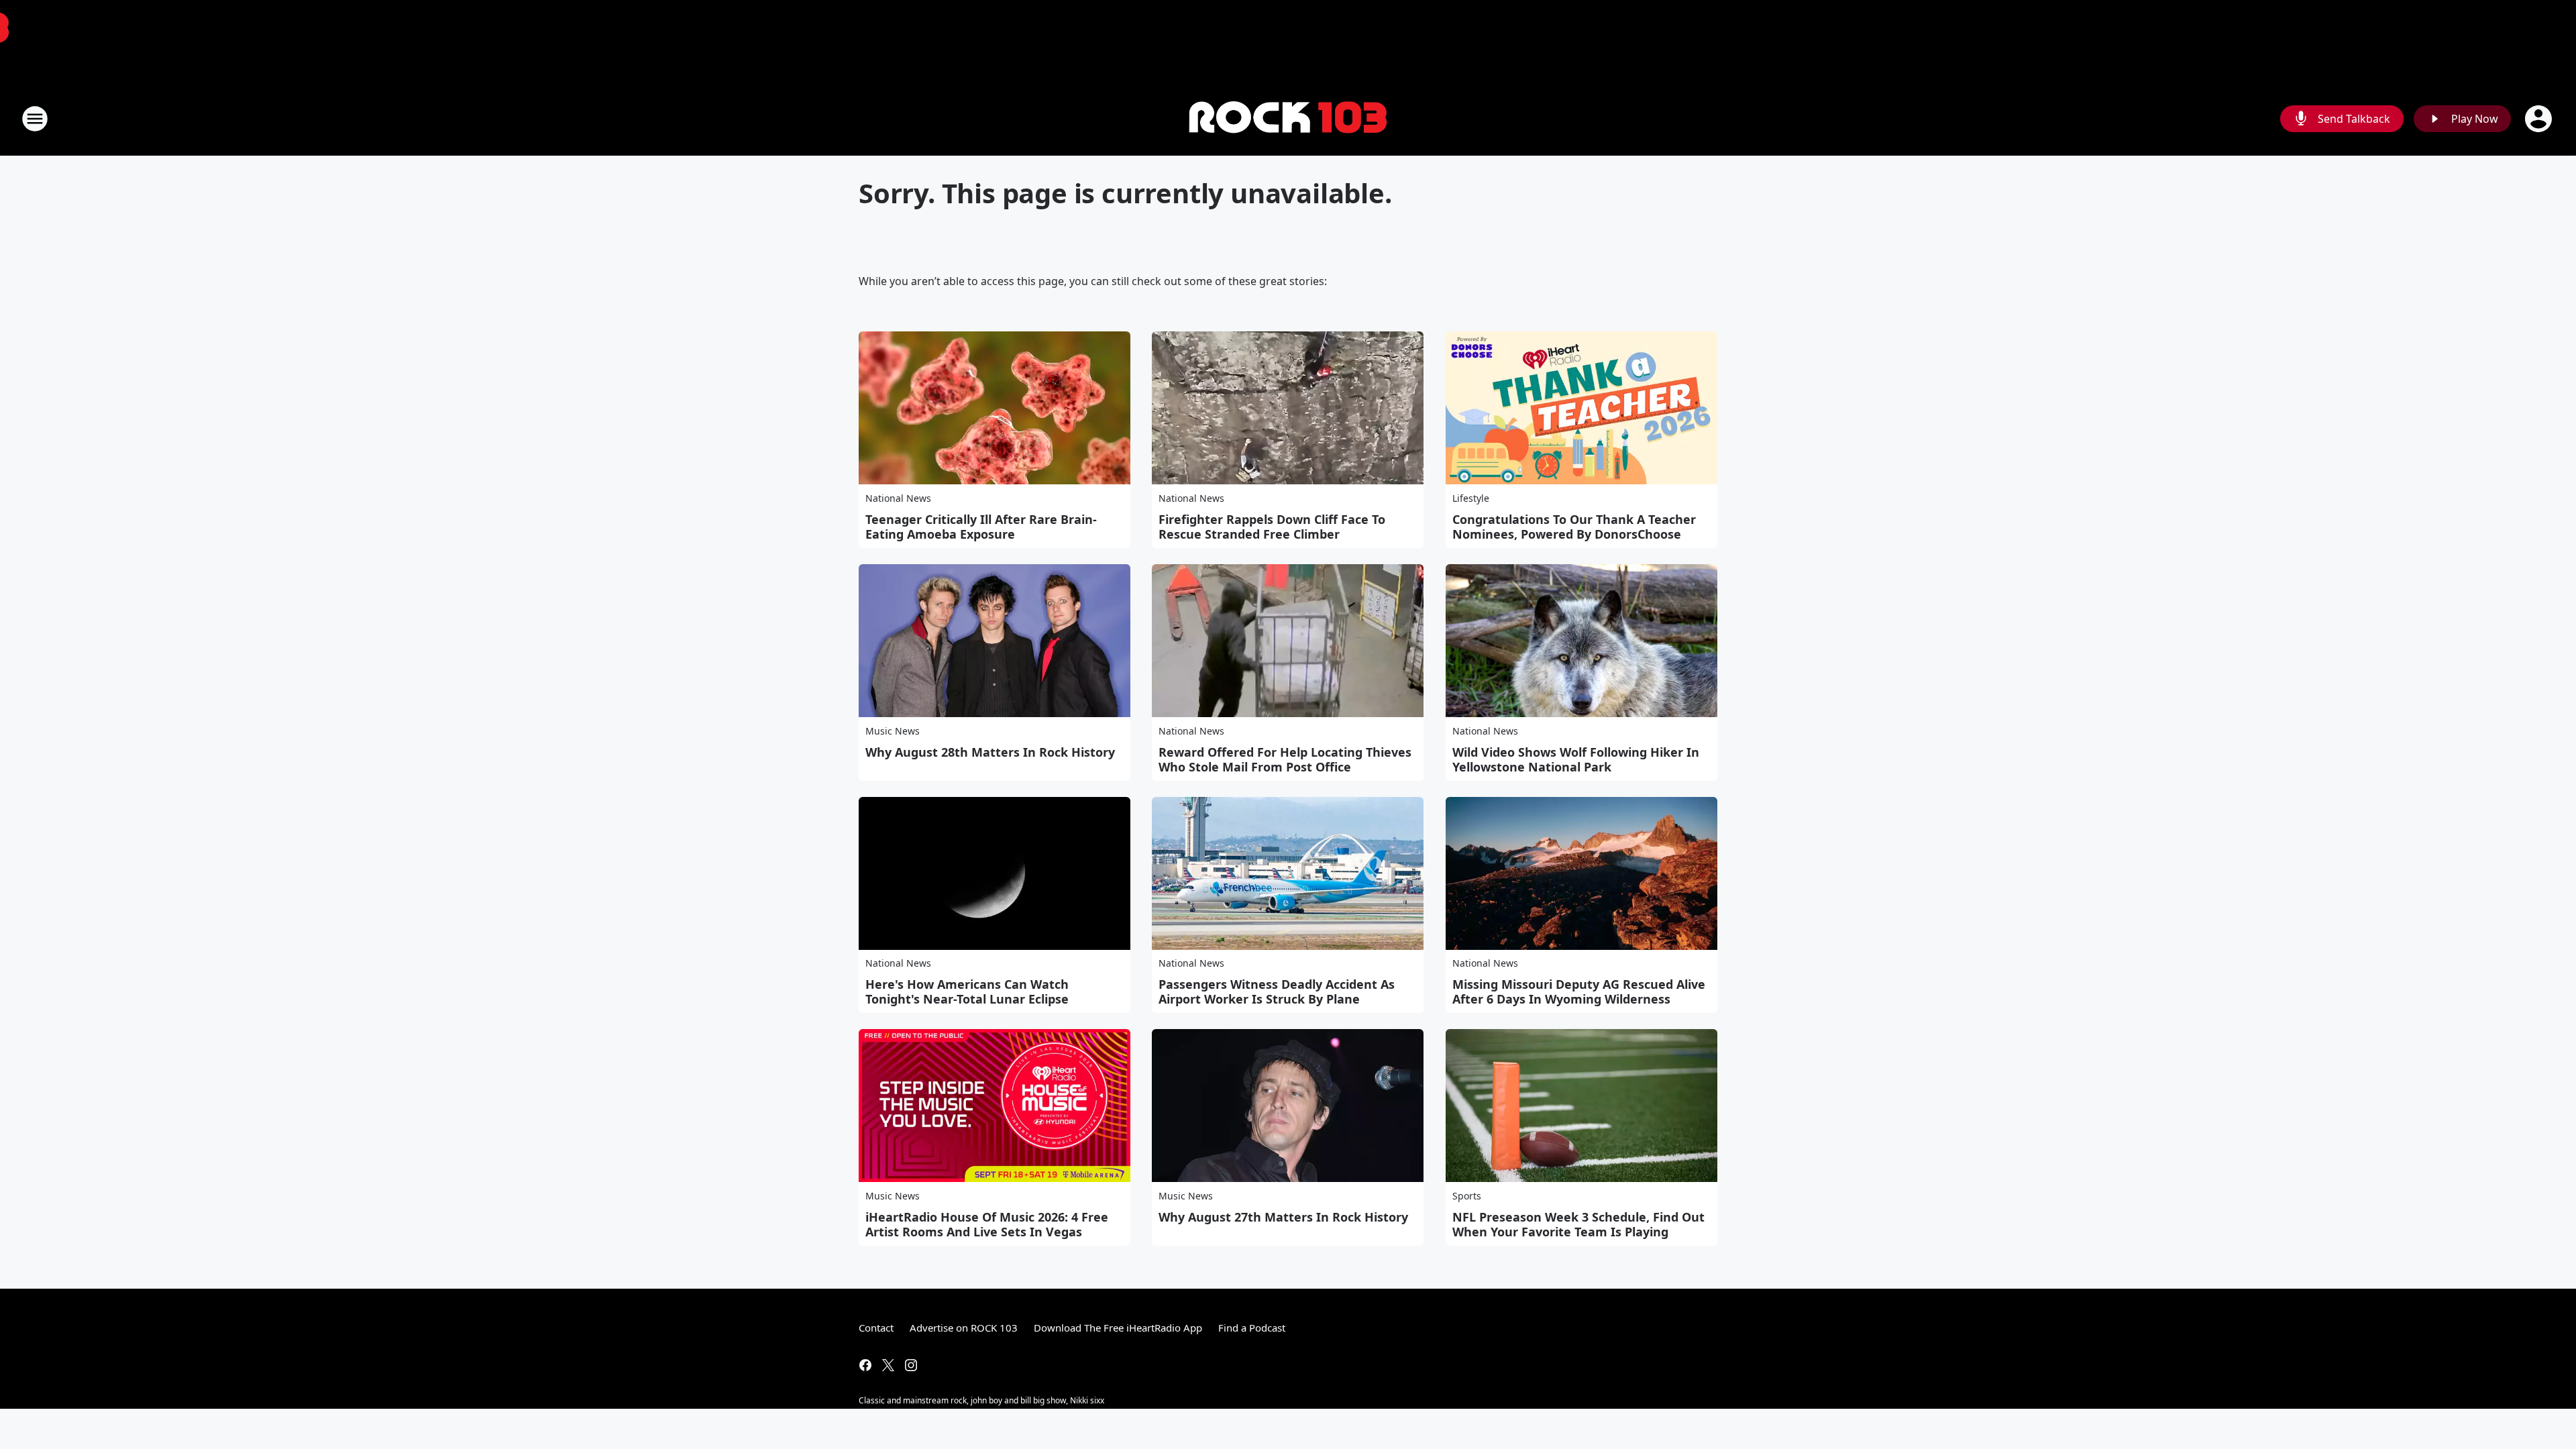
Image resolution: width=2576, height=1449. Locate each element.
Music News (893, 731)
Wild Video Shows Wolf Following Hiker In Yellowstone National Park (1576, 759)
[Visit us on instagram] (911, 1365)
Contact (876, 1328)
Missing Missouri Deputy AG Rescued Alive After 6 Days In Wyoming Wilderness (1579, 991)
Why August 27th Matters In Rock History (1283, 1217)
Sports (1467, 1196)
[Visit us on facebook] (865, 1365)
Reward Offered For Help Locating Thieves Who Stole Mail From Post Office (1285, 759)
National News (898, 498)
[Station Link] (1288, 119)
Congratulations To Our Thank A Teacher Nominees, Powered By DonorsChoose (1574, 527)
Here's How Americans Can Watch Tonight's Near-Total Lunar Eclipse (967, 991)
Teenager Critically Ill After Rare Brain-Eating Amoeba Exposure (981, 527)
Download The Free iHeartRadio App (1118, 1328)
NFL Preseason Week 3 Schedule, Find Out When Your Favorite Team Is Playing (1578, 1224)
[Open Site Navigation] (35, 119)
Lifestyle (1471, 498)
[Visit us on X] (888, 1365)
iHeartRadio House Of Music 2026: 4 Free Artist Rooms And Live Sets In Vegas (987, 1224)
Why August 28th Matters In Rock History (990, 752)
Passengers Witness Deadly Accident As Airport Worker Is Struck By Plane (1277, 991)
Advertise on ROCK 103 (964, 1328)
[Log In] (2540, 119)
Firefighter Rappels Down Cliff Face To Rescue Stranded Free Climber (1272, 527)
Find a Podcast (1252, 1328)
